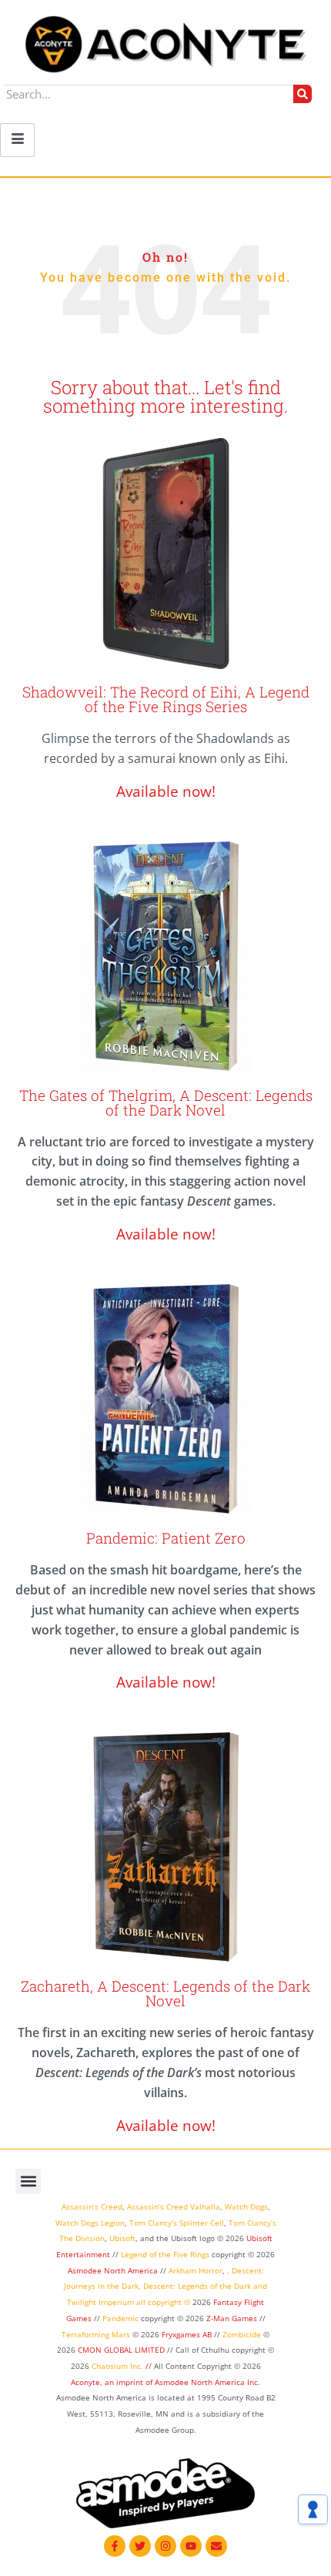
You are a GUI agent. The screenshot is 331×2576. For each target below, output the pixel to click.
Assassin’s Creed (92, 2206)
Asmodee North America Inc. (207, 2382)
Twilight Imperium (100, 2302)
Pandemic (120, 2318)
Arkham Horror (196, 2270)
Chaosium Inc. (117, 2366)
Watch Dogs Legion (90, 2223)
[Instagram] (165, 2546)
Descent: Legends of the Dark (197, 2286)
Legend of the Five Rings (165, 2254)
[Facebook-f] (115, 2546)
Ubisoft (122, 2238)
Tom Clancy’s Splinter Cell (177, 2223)
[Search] (303, 94)
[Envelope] (216, 2546)
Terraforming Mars (96, 2334)
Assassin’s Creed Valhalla (174, 2206)
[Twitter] (140, 2546)
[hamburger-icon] (17, 140)
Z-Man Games (232, 2318)
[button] (28, 2181)
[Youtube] (191, 2546)
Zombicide (242, 2334)
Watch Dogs (246, 2206)
